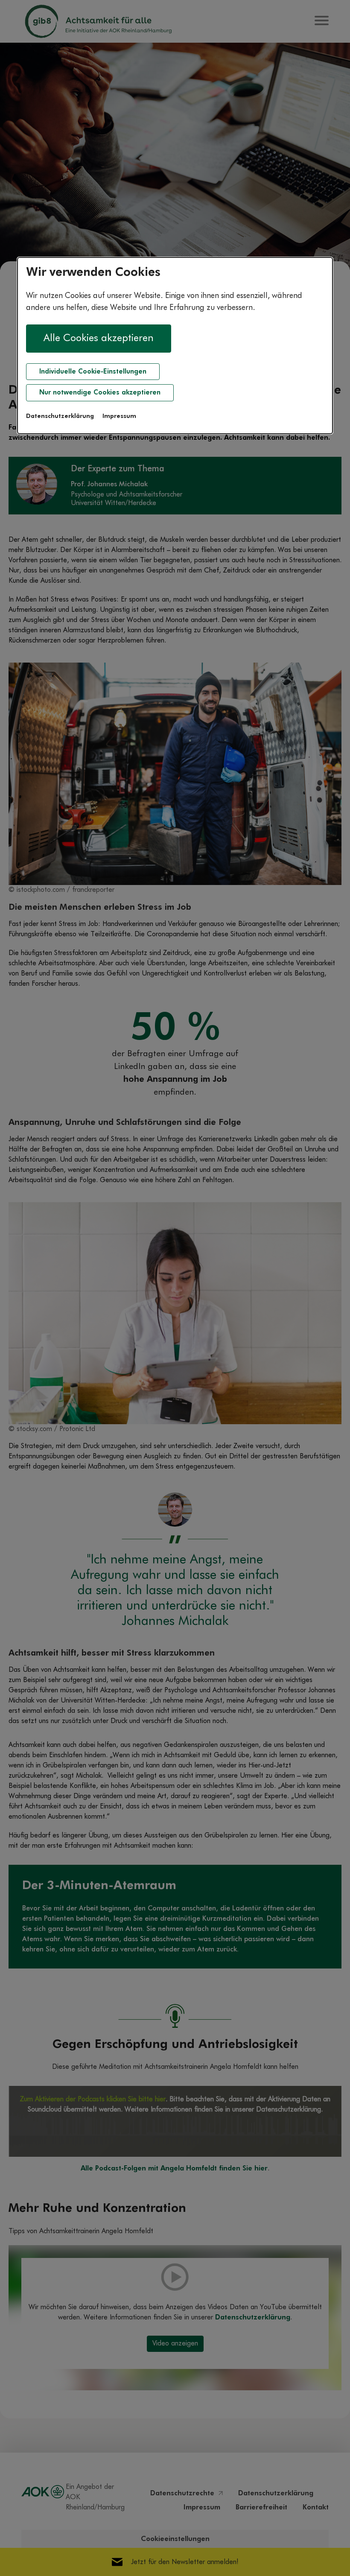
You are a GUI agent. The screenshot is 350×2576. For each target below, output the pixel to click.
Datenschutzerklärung (60, 416)
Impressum (119, 416)
